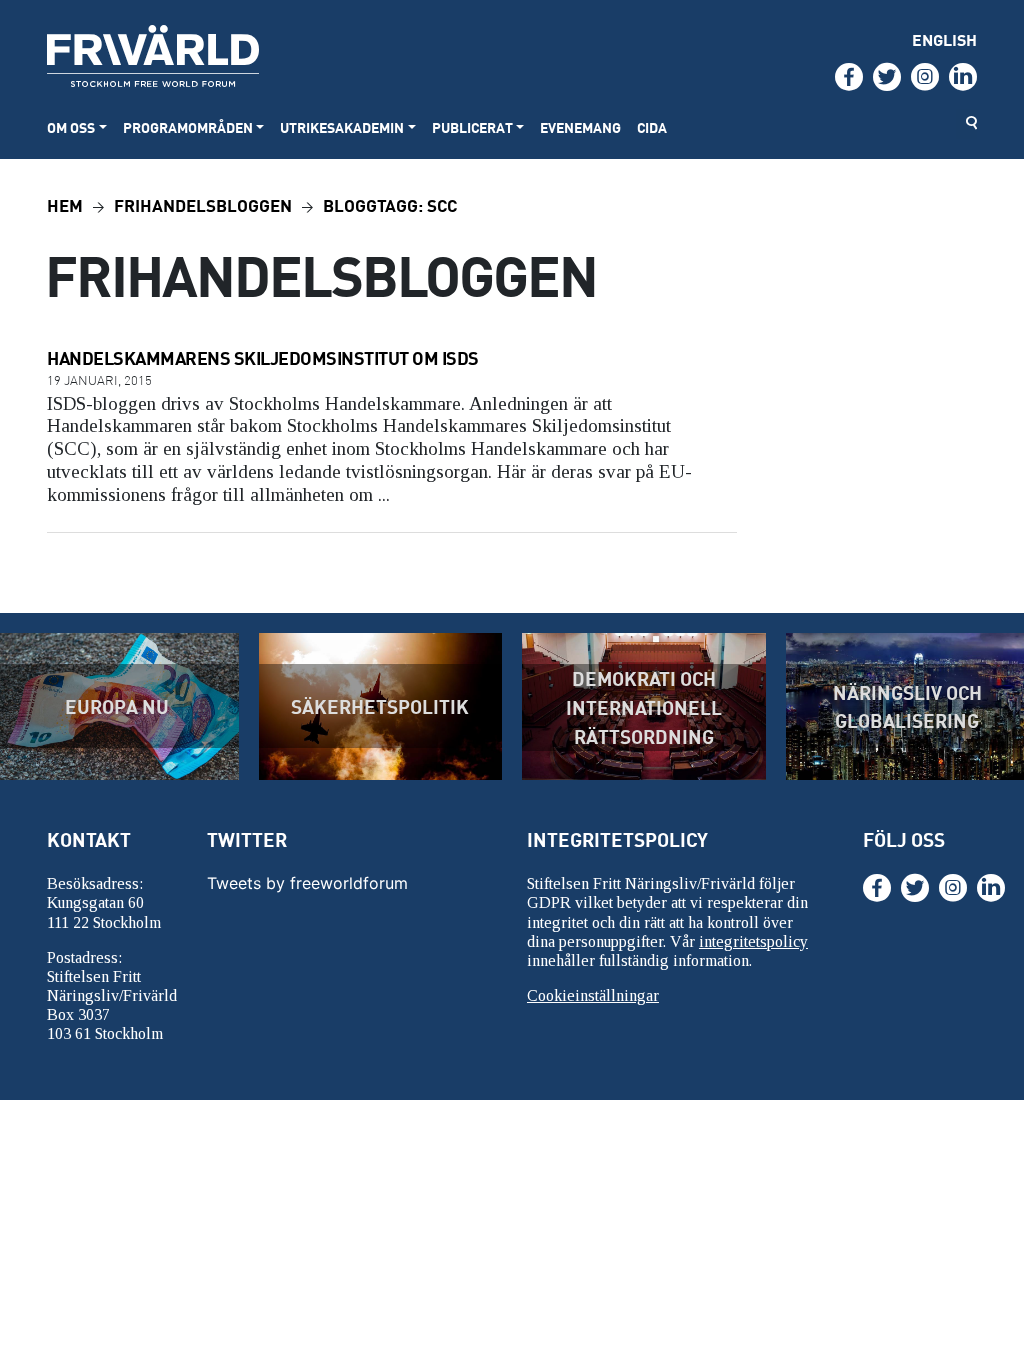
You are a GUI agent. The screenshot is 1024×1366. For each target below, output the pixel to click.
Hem (65, 204)
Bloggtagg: (390, 204)
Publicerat (472, 127)
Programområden (188, 127)
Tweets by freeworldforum (307, 883)
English (944, 39)
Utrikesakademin (342, 127)
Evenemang (580, 127)
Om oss (71, 127)
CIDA (652, 127)
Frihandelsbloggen (203, 204)
